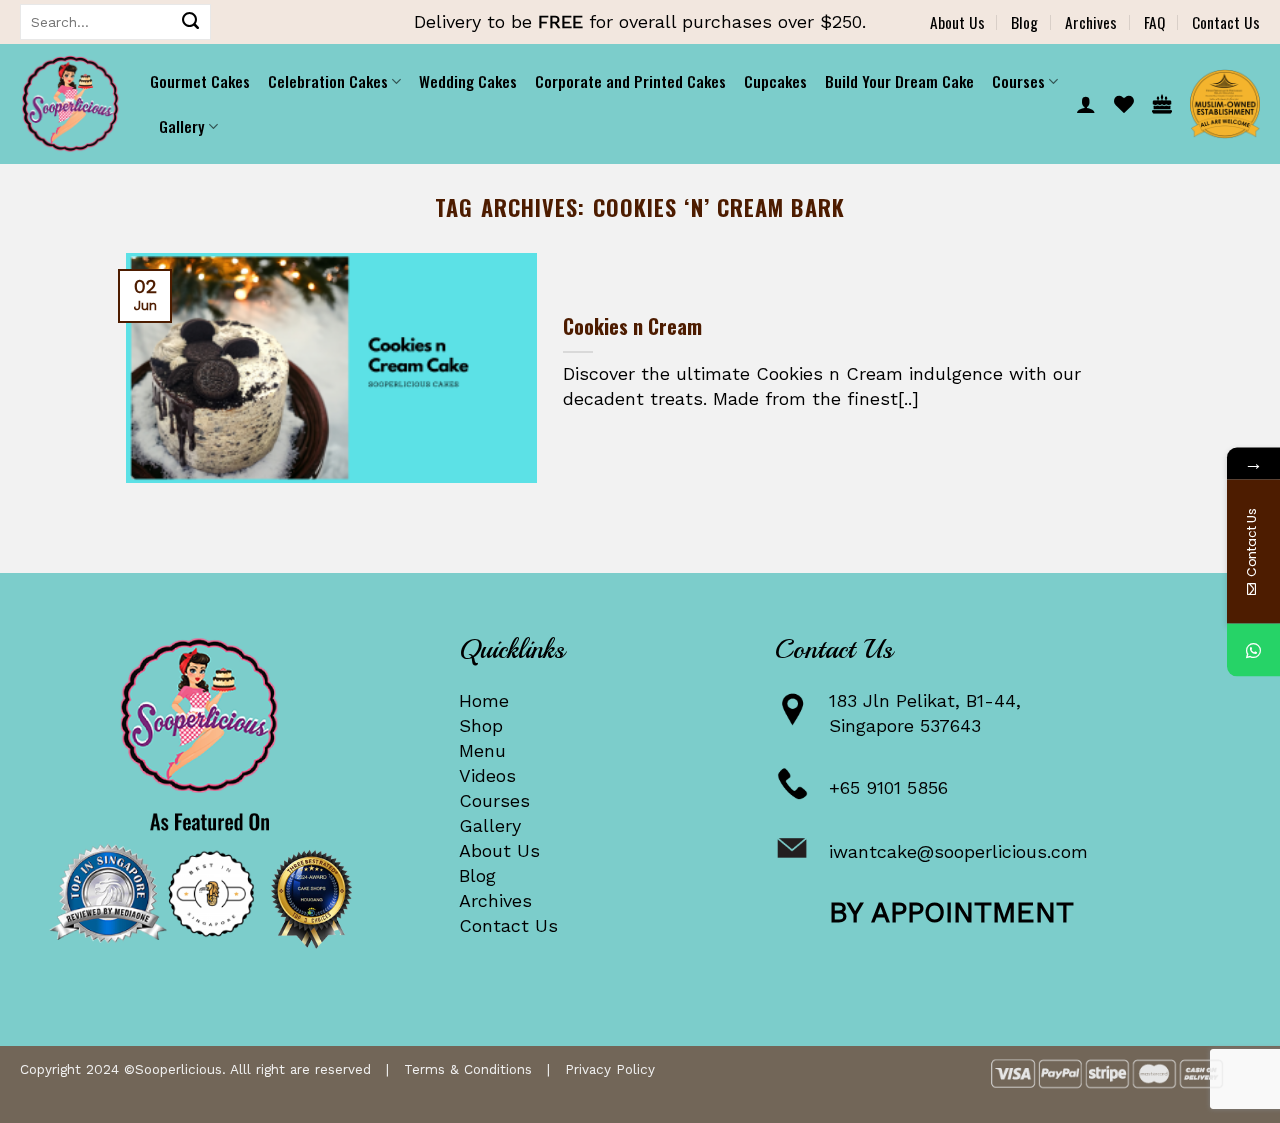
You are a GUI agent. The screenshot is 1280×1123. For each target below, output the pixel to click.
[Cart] (1162, 104)
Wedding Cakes (468, 81)
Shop (481, 725)
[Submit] (191, 22)
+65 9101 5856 (888, 787)
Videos (487, 775)
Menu (482, 750)
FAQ (1154, 22)
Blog (1024, 22)
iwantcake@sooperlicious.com (958, 851)
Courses (494, 800)
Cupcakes (775, 81)
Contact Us (1226, 22)
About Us (957, 22)
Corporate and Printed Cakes (630, 81)
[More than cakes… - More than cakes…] (70, 104)
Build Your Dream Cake (899, 81)
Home (484, 700)
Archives (1091, 22)
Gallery (490, 825)
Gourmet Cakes (200, 81)
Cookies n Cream (632, 327)
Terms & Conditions (468, 1069)
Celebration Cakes (328, 81)
